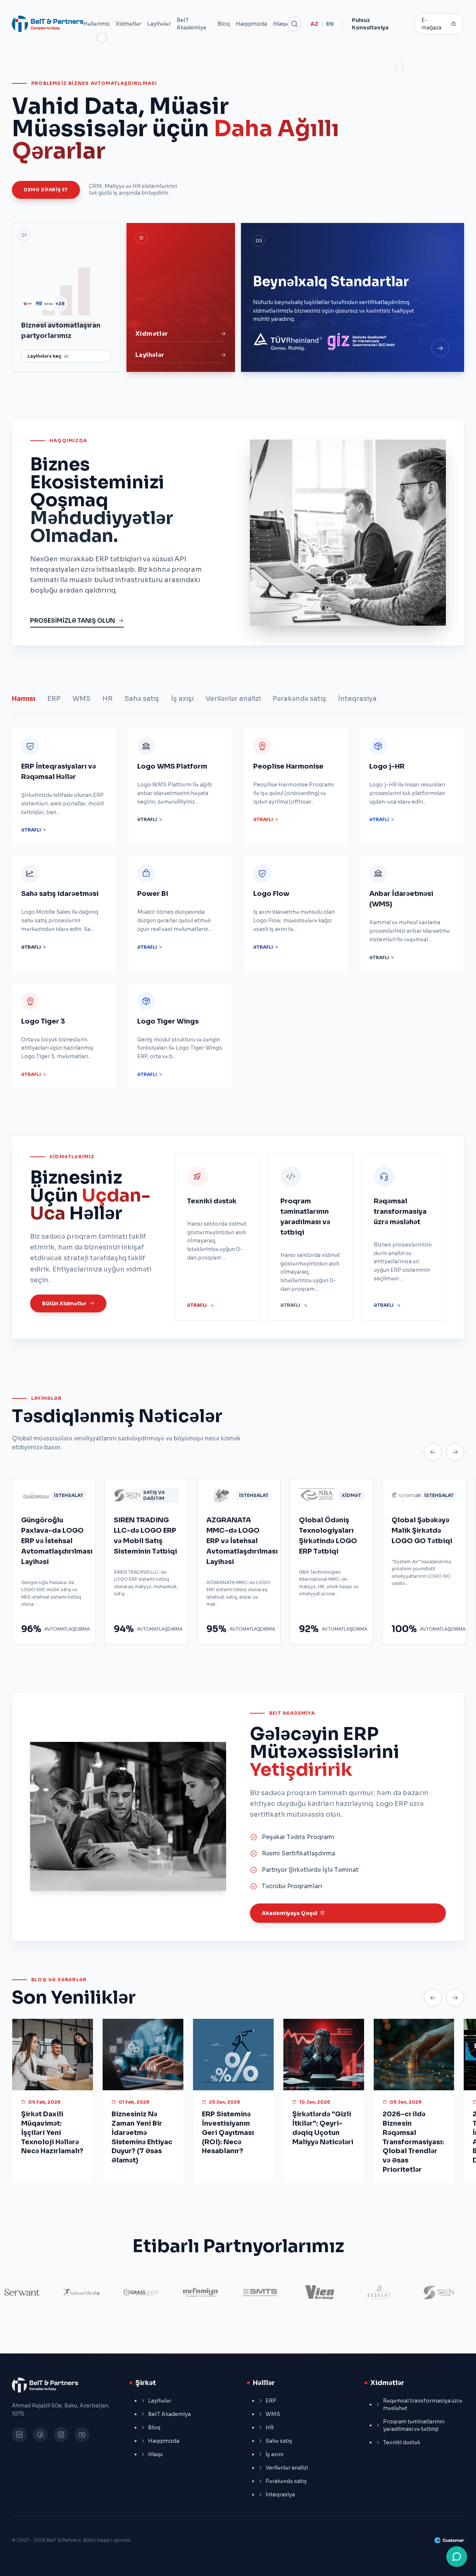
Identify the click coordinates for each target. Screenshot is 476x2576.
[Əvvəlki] (433, 1452)
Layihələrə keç (44, 356)
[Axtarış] (295, 24)
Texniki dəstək (402, 2442)
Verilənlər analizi (233, 699)
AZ (314, 24)
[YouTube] (82, 2435)
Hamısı (24, 699)
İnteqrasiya (357, 699)
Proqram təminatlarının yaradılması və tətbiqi (414, 2425)
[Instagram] (61, 2435)
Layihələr (159, 24)
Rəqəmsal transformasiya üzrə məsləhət (423, 2404)
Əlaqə (280, 24)
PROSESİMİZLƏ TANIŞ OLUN (73, 621)
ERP (54, 699)
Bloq (224, 24)
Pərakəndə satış (299, 699)
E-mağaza (431, 24)
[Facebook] (40, 2435)
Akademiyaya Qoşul (290, 1913)
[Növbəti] (455, 1452)
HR (107, 699)
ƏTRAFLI (32, 830)
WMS (81, 699)
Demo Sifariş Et (46, 190)
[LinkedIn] (19, 2435)
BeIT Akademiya (191, 24)
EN (330, 24)
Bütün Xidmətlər (64, 1303)
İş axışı (182, 699)
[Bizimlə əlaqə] (457, 2557)
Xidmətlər (128, 24)
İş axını (274, 2454)
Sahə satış (142, 699)
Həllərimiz (97, 24)
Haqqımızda (251, 24)
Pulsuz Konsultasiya (370, 24)
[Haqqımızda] (440, 348)
